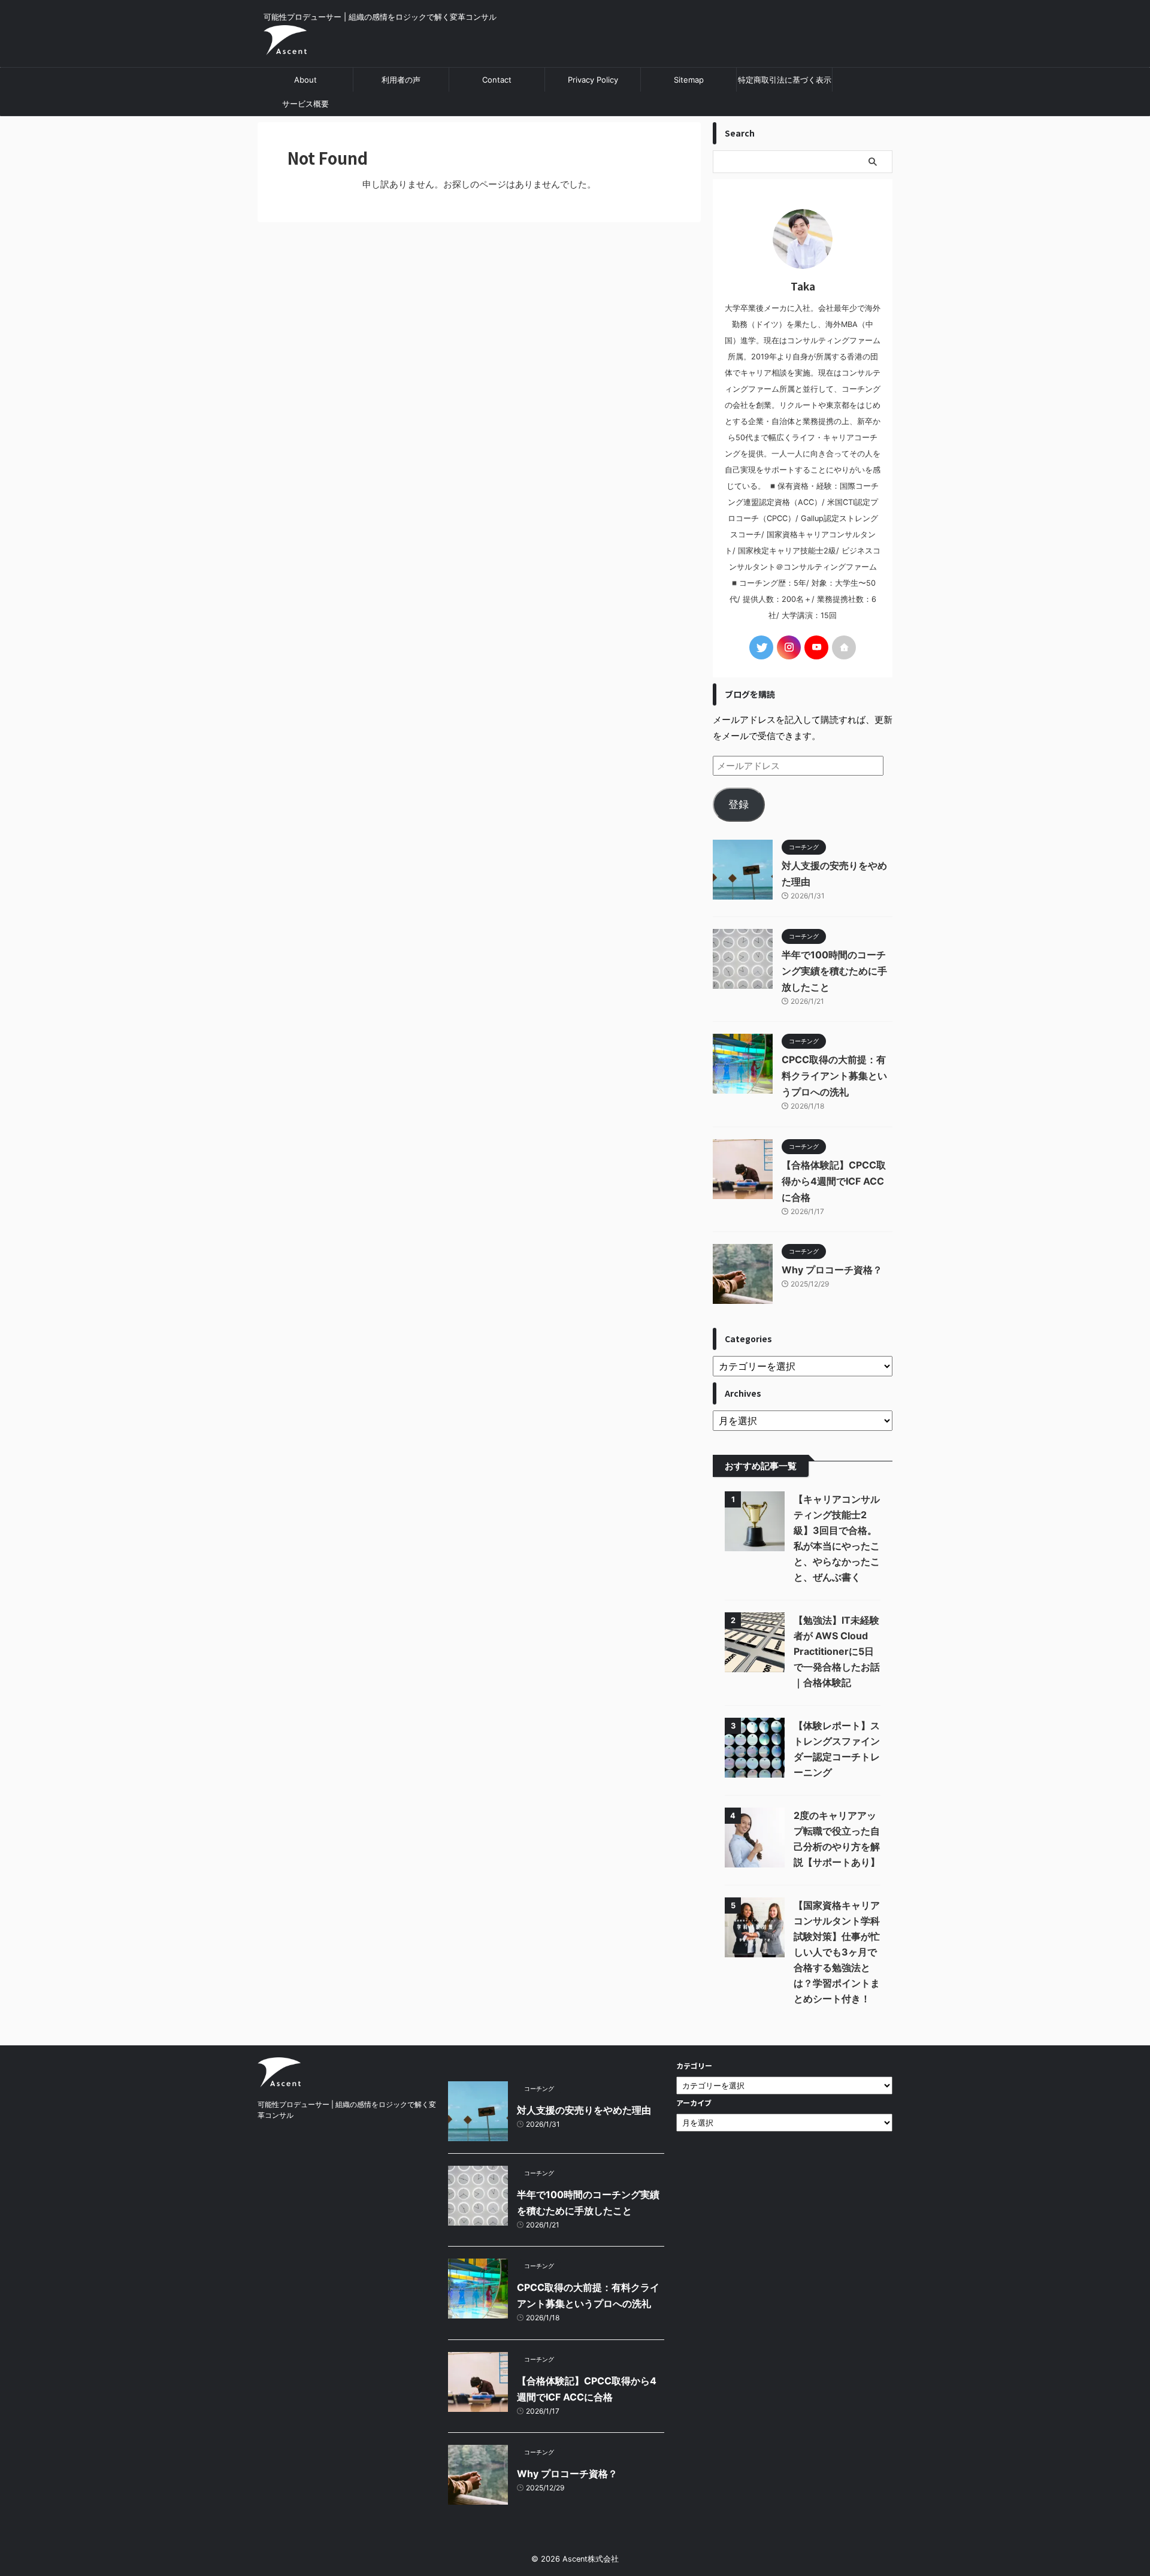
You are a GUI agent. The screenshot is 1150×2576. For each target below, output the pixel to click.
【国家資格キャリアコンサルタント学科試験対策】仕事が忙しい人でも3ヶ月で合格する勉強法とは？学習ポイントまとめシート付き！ (837, 1952)
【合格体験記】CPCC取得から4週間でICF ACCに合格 (834, 1181)
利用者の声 (401, 80)
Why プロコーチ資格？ (832, 1270)
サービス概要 (305, 104)
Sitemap (689, 80)
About (305, 80)
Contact (497, 80)
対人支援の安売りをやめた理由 (584, 2110)
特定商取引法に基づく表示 (785, 80)
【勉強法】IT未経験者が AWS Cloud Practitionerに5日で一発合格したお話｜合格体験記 (837, 1651)
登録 (739, 804)
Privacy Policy (593, 80)
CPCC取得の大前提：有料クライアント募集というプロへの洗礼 (834, 1076)
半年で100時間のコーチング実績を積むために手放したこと (834, 971)
